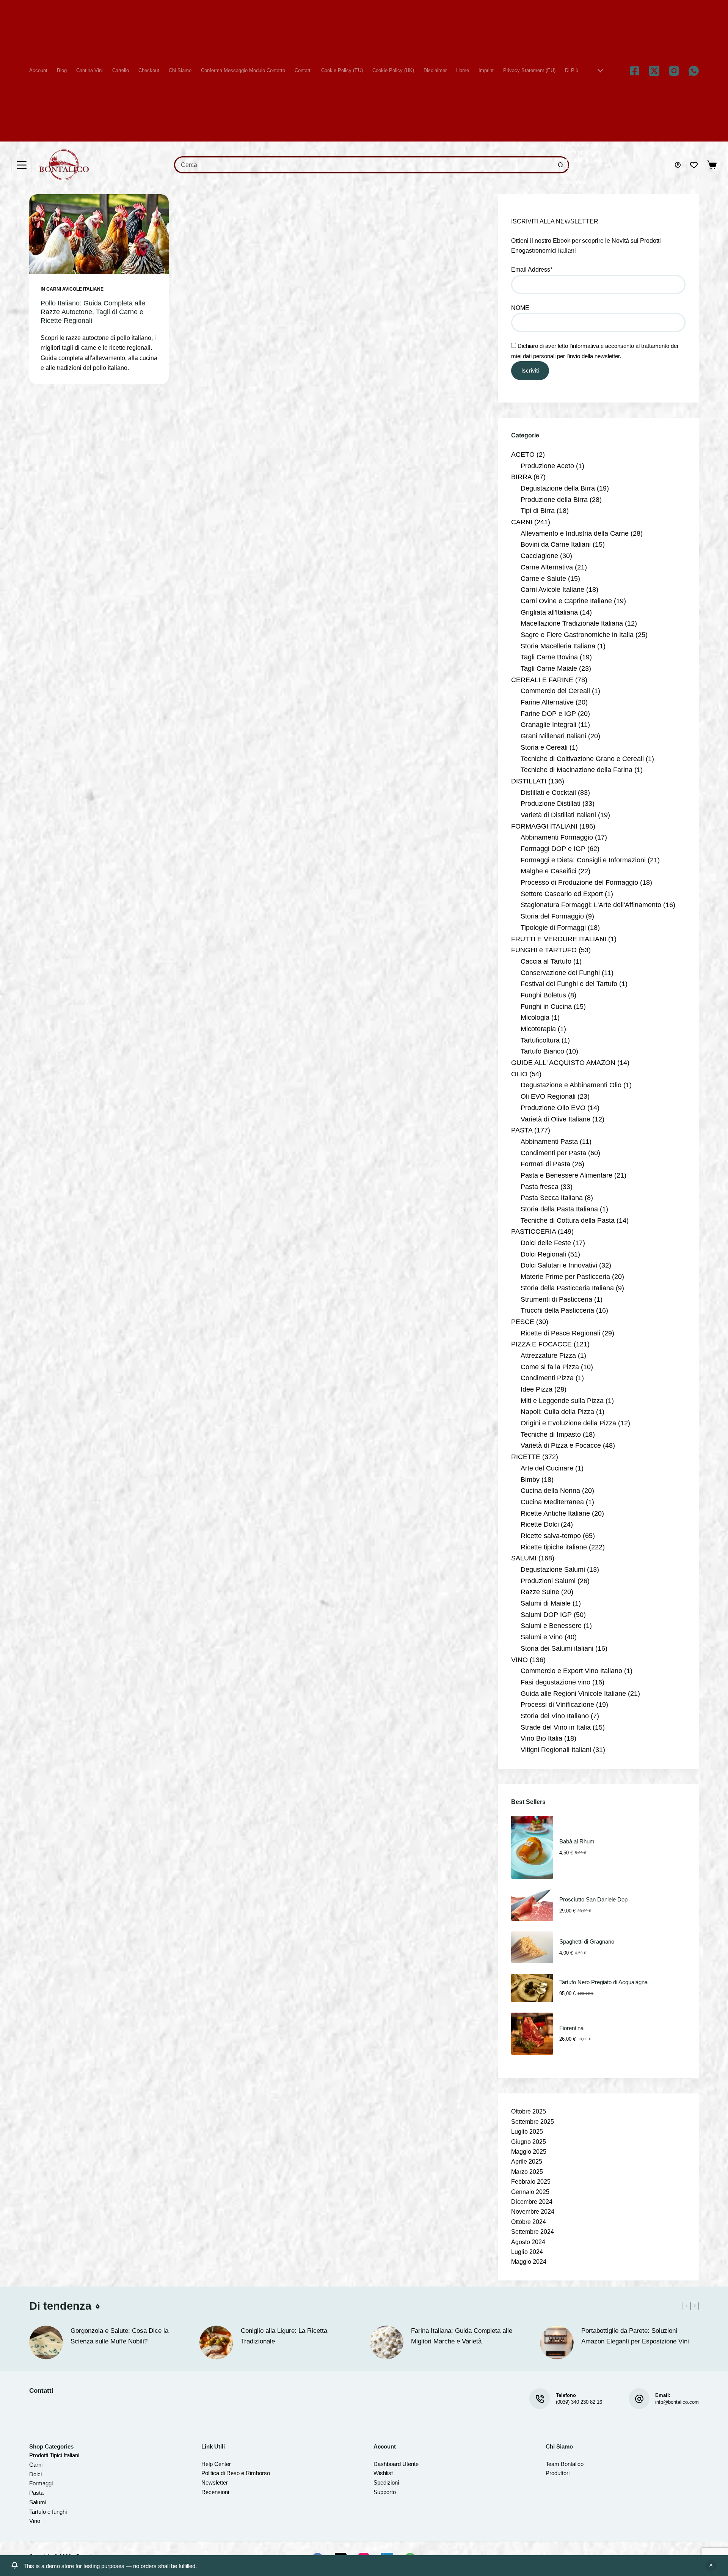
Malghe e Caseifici (548, 871)
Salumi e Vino (542, 1637)
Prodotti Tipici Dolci (580, 153)
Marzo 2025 (527, 2172)
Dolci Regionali (543, 1254)
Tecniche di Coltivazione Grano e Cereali (582, 759)
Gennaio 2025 (530, 2192)
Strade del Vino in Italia (556, 1727)
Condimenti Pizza (547, 1378)
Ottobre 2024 (529, 2222)
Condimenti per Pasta (553, 1153)
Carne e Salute (543, 579)
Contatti (303, 70)
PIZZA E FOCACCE (541, 1344)
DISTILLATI (529, 781)
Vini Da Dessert (576, 243)
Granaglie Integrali (548, 725)
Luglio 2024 (527, 2252)
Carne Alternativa (547, 567)
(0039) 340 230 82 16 (579, 2402)
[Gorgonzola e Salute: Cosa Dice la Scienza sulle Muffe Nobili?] (46, 2342)
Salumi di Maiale (546, 1603)
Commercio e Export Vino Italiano (571, 1671)
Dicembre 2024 (532, 2202)
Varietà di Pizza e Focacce (561, 1445)
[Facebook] (635, 71)
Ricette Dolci (540, 1524)
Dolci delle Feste (546, 1243)
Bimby (530, 1480)
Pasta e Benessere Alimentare (566, 1175)
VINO (519, 1660)
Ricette (567, 168)
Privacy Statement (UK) (584, 145)
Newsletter (215, 2482)
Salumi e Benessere (551, 1626)
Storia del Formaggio (552, 916)
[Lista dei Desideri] (694, 165)
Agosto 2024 (528, 2242)
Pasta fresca (540, 1187)
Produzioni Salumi (548, 1581)
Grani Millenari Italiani (553, 736)
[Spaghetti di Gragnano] (532, 1947)
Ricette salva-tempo (551, 1536)
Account (38, 70)
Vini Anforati (572, 220)
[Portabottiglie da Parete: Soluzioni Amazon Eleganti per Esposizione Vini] (557, 2342)
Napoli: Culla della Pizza (557, 1412)
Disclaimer (435, 70)
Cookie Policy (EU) (342, 70)
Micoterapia (538, 1029)
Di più (572, 70)
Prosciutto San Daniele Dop (593, 1899)
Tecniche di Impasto (551, 1434)
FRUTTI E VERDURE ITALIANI (559, 939)
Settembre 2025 (533, 2122)
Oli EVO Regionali (548, 1096)
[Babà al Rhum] (532, 1847)
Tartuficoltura (540, 1040)
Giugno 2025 (529, 2142)
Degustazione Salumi (553, 1570)
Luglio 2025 (527, 2132)
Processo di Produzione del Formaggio (579, 882)
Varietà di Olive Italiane (555, 1119)
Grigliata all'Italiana (549, 612)
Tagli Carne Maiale (549, 668)
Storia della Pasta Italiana (559, 1209)
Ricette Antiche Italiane (555, 1513)
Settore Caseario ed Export (562, 894)
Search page (573, 182)
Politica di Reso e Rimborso (236, 2473)
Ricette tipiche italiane (554, 1547)
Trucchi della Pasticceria (557, 1310)
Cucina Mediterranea (552, 1502)
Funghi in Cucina (546, 1006)
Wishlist (568, 273)
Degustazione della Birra (558, 488)
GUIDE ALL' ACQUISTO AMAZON (563, 1063)
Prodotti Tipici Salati (581, 160)
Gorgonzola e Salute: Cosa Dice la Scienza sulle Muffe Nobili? (119, 2336)
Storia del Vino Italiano (555, 1716)
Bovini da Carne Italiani (556, 544)
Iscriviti (530, 370)
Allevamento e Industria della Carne (575, 533)
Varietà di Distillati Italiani (558, 815)
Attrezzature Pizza (548, 1356)
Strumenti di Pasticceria (556, 1299)
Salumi (567, 175)
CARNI (522, 522)
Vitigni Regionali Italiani (556, 1750)
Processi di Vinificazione (557, 1705)
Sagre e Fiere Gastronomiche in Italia (577, 635)
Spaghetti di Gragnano (587, 1941)
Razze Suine (540, 1592)
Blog (62, 70)
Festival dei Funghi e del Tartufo (569, 984)
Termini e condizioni (581, 212)
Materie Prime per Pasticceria (565, 1277)
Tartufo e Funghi (577, 205)
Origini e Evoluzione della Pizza (568, 1423)
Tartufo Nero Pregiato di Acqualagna (603, 1982)
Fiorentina (571, 2028)
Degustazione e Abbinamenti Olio (571, 1085)
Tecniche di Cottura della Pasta (568, 1220)
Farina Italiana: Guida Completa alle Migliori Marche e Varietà (462, 2336)
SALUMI (524, 1558)
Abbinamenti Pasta (549, 1142)
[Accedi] (678, 165)
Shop (566, 190)
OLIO (519, 1074)
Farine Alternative (547, 702)
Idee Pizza (537, 1389)
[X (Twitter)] (654, 71)
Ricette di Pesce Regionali (560, 1333)
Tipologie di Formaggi (553, 928)
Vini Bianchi (572, 228)
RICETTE (526, 1457)
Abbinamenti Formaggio (557, 837)
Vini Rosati (571, 258)
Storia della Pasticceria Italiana (567, 1288)
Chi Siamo (180, 70)
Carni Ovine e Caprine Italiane (566, 601)
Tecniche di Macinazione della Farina (577, 770)
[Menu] (22, 165)
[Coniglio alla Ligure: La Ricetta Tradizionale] (216, 2342)
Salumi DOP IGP (546, 1615)
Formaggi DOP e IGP (553, 849)
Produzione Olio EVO (553, 1108)
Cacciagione (539, 556)
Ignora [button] (711, 2566)
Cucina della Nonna (550, 1491)
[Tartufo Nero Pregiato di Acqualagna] (532, 1988)
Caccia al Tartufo (546, 961)
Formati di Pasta (545, 1164)
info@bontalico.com (677, 2402)
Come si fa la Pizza (550, 1367)
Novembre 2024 (533, 2212)
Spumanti (570, 198)
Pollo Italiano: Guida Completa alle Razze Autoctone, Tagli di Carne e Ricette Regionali (93, 312)
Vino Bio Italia (541, 1738)
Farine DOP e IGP (548, 714)
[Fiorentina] (532, 2034)
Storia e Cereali (544, 747)
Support (383, 2492)
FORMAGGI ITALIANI (544, 826)
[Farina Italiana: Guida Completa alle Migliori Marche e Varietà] (387, 2342)
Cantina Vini (89, 70)
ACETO (523, 454)
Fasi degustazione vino (555, 1682)
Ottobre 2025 (529, 2111)
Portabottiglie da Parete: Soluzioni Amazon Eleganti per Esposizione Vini (635, 2336)
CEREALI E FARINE (542, 680)
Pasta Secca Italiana (552, 1198)
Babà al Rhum (577, 1841)
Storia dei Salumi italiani (557, 1648)
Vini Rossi (570, 265)
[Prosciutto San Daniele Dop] (532, 1905)
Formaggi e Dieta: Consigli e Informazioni (583, 860)
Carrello (121, 70)
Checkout (149, 70)
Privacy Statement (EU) (529, 70)
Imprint (486, 70)
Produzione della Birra (554, 500)
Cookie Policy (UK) (393, 70)
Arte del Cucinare (547, 1468)
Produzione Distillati (551, 804)
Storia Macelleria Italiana (558, 646)
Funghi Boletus (543, 995)
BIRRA (521, 477)
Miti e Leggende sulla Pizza (562, 1401)
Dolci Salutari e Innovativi (559, 1265)
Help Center (216, 2464)
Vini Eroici (570, 250)
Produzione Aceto (547, 466)
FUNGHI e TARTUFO (544, 950)
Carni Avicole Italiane (75, 289)
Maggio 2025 (529, 2152)
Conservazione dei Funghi (560, 973)
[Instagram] (674, 71)
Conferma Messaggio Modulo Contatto (243, 70)
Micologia (535, 1018)
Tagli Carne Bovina (549, 657)
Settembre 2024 (533, 2232)
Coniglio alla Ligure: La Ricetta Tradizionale (284, 2336)
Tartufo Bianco (542, 1051)
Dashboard (387, 2464)
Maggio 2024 (529, 2262)
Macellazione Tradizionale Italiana (572, 623)
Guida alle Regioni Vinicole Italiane (573, 1694)
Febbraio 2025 (531, 2182)
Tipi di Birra (538, 511)
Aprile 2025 (527, 2162)
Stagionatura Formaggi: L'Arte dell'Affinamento (591, 905)
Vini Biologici (573, 235)
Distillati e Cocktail (548, 793)
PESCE (523, 1322)
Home (463, 70)
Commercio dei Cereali (555, 691)
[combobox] (364, 165)
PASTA (522, 1130)
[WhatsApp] (694, 71)
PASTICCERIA (533, 1231)
